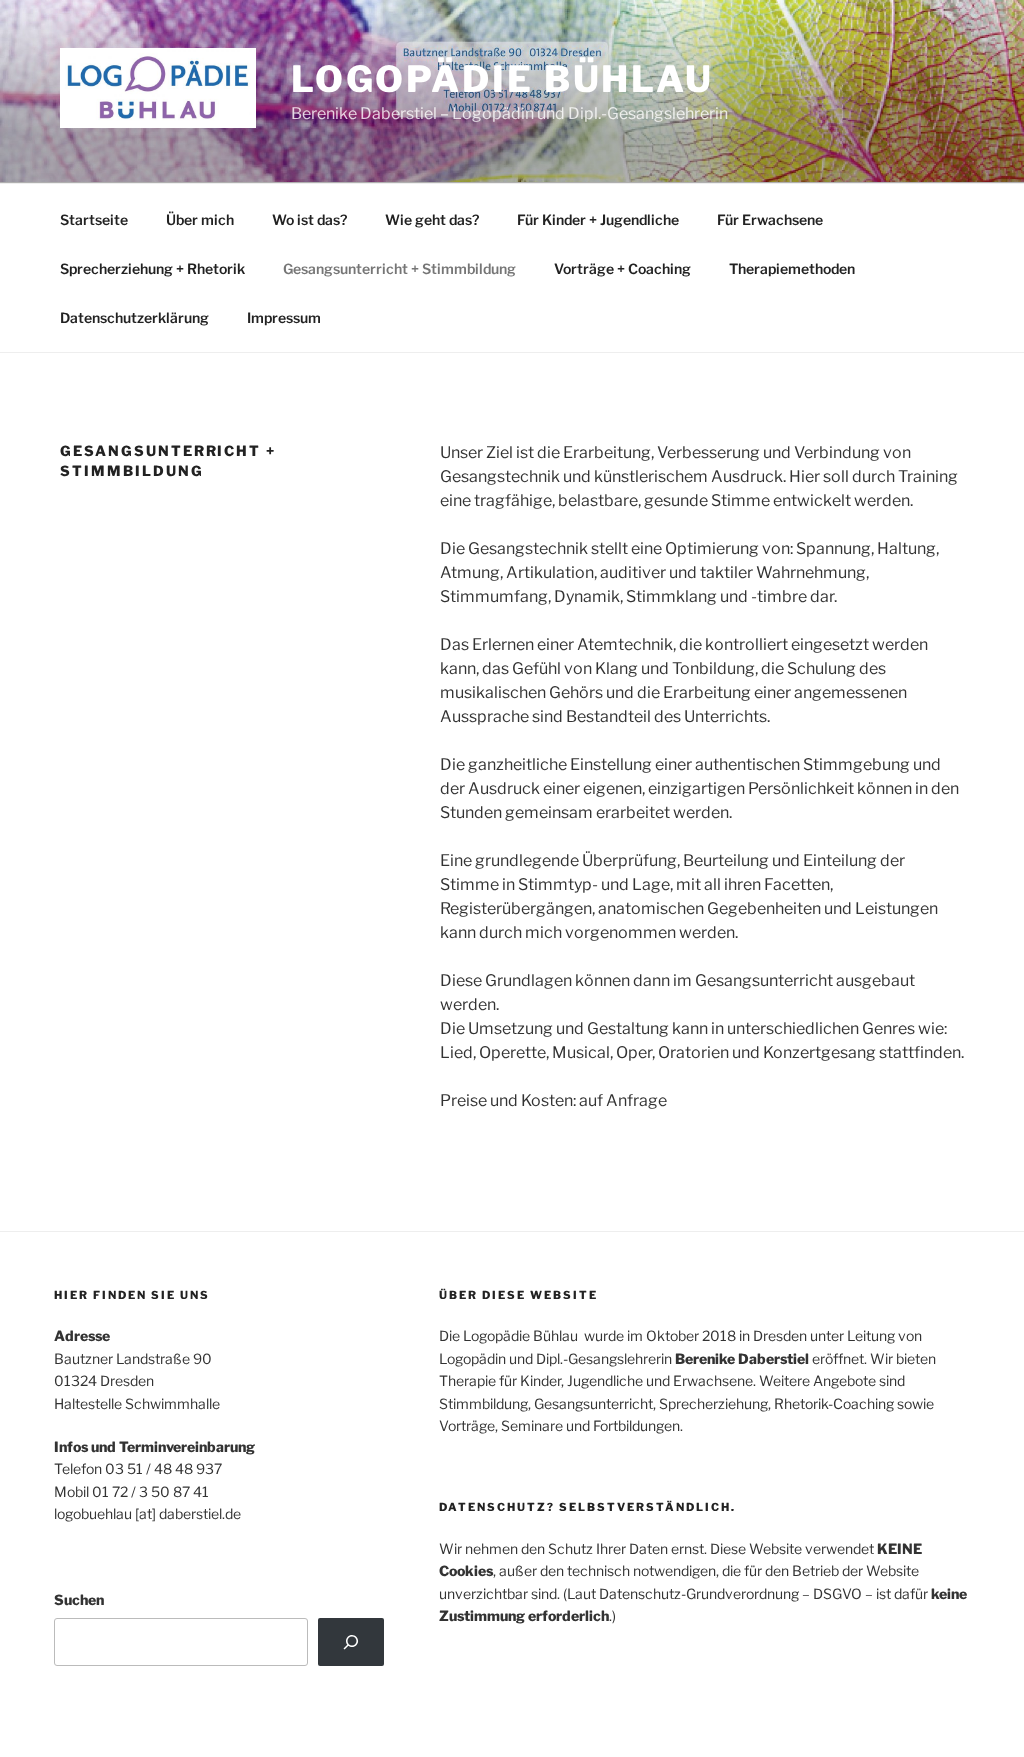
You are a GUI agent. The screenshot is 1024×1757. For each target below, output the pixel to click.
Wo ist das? (309, 219)
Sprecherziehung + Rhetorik (152, 268)
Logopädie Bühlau (502, 79)
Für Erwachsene (770, 219)
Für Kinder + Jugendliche (598, 219)
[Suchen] (350, 1642)
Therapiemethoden (792, 268)
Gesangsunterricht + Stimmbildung (399, 268)
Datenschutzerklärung (134, 317)
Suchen (79, 1599)
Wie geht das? (432, 219)
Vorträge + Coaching (622, 268)
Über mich (200, 219)
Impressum (284, 317)
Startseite (94, 219)
